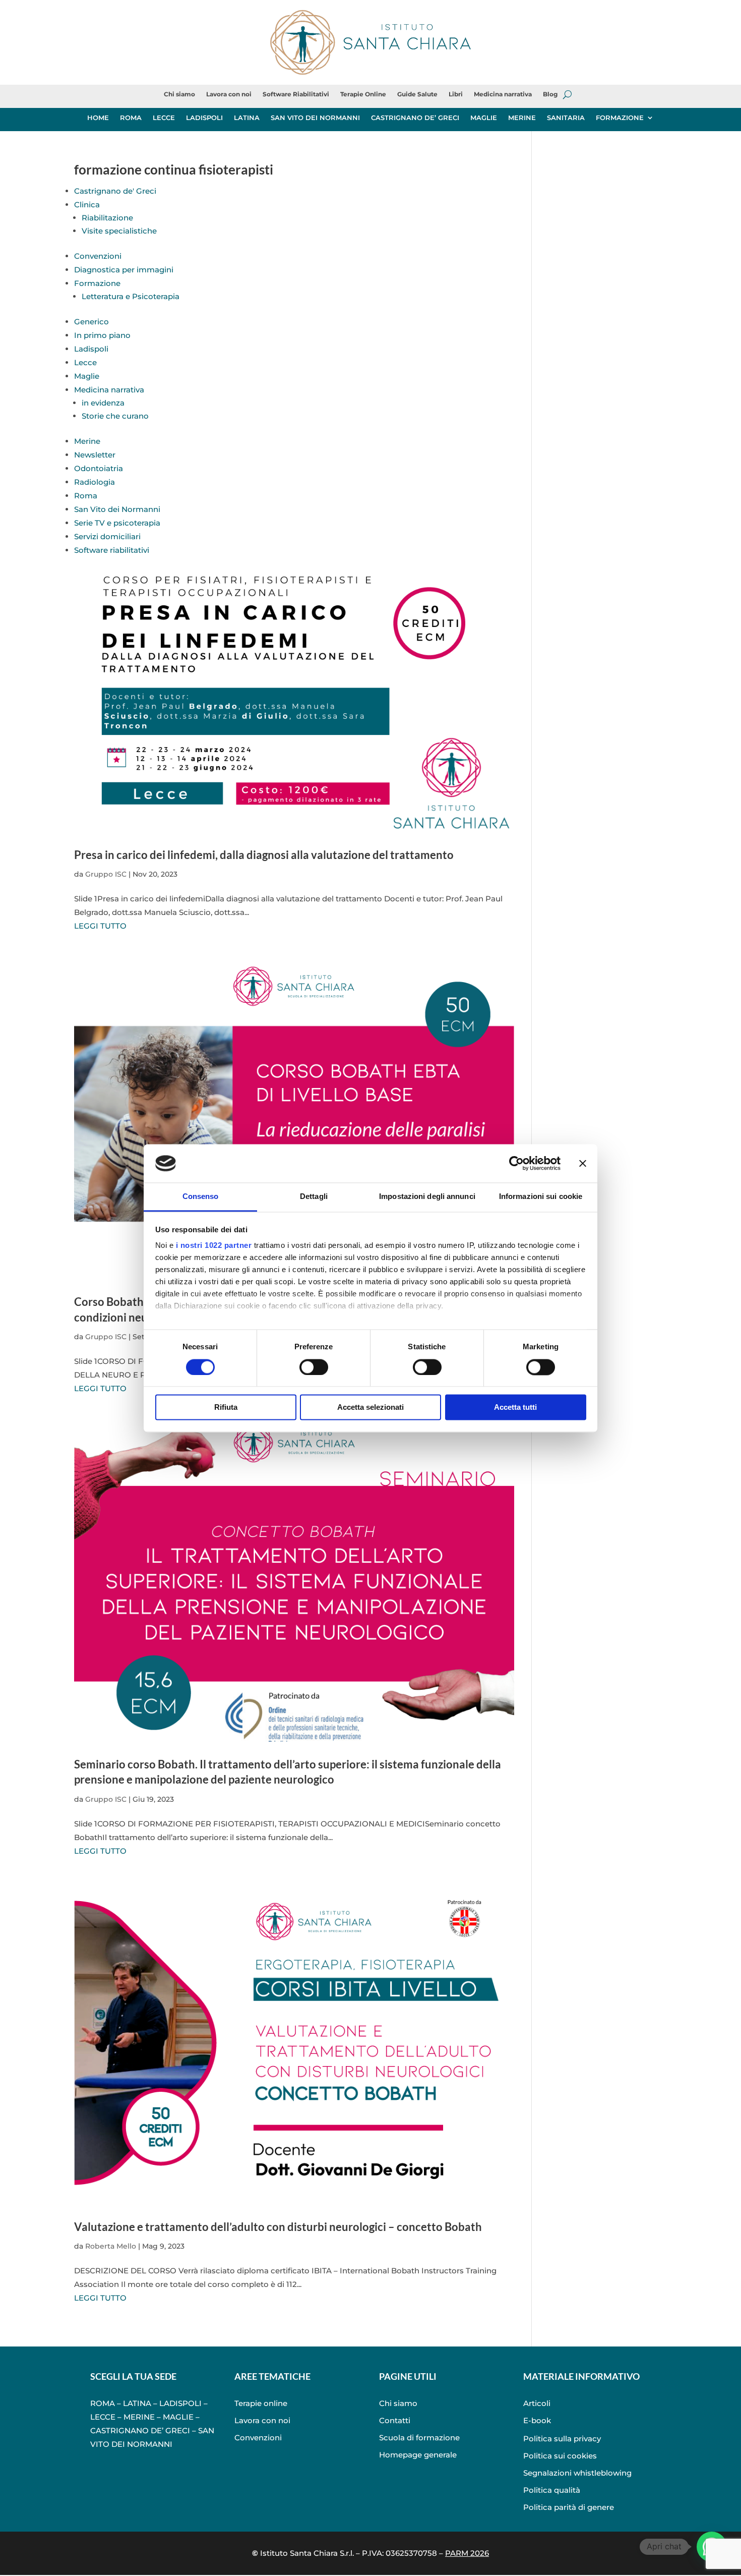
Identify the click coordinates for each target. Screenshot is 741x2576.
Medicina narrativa (503, 94)
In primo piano (102, 335)
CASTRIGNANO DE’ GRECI (415, 118)
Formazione (97, 283)
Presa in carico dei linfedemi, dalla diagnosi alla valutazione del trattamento (264, 855)
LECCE (164, 118)
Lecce (85, 362)
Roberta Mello (111, 2246)
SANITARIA (566, 118)
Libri (456, 94)
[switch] (314, 1367)
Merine (87, 441)
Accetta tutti (515, 1408)
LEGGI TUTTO (100, 926)
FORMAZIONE (620, 118)
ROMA (131, 118)
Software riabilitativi (112, 550)
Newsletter (95, 455)
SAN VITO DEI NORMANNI (315, 118)
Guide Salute (417, 94)
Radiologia (95, 482)
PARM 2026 (467, 2553)
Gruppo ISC (106, 874)
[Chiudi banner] (583, 1163)
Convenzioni (98, 256)
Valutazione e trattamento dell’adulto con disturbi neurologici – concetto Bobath (278, 2227)
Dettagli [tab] (314, 1197)
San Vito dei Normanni (117, 509)
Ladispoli (91, 349)
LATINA (247, 118)
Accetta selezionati (371, 1408)
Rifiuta (226, 1408)
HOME (98, 118)
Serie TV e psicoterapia (117, 523)
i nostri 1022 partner (214, 1246)
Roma (86, 496)
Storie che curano (115, 416)
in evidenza (103, 403)
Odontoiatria (99, 468)
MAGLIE (484, 118)
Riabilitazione (107, 218)
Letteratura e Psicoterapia (131, 296)
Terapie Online (363, 94)
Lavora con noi (229, 94)
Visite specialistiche (119, 231)
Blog (550, 94)
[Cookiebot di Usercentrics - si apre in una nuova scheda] (516, 1163)
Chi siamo (179, 94)
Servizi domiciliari (107, 536)
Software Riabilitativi (296, 94)
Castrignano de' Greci (115, 191)
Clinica (87, 205)
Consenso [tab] (201, 1197)
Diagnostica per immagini (124, 270)
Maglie (87, 376)
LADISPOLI (204, 118)
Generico (91, 322)
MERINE (522, 118)
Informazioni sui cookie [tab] (541, 1197)
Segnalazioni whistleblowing (577, 2473)
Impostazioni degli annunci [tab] (427, 1197)
